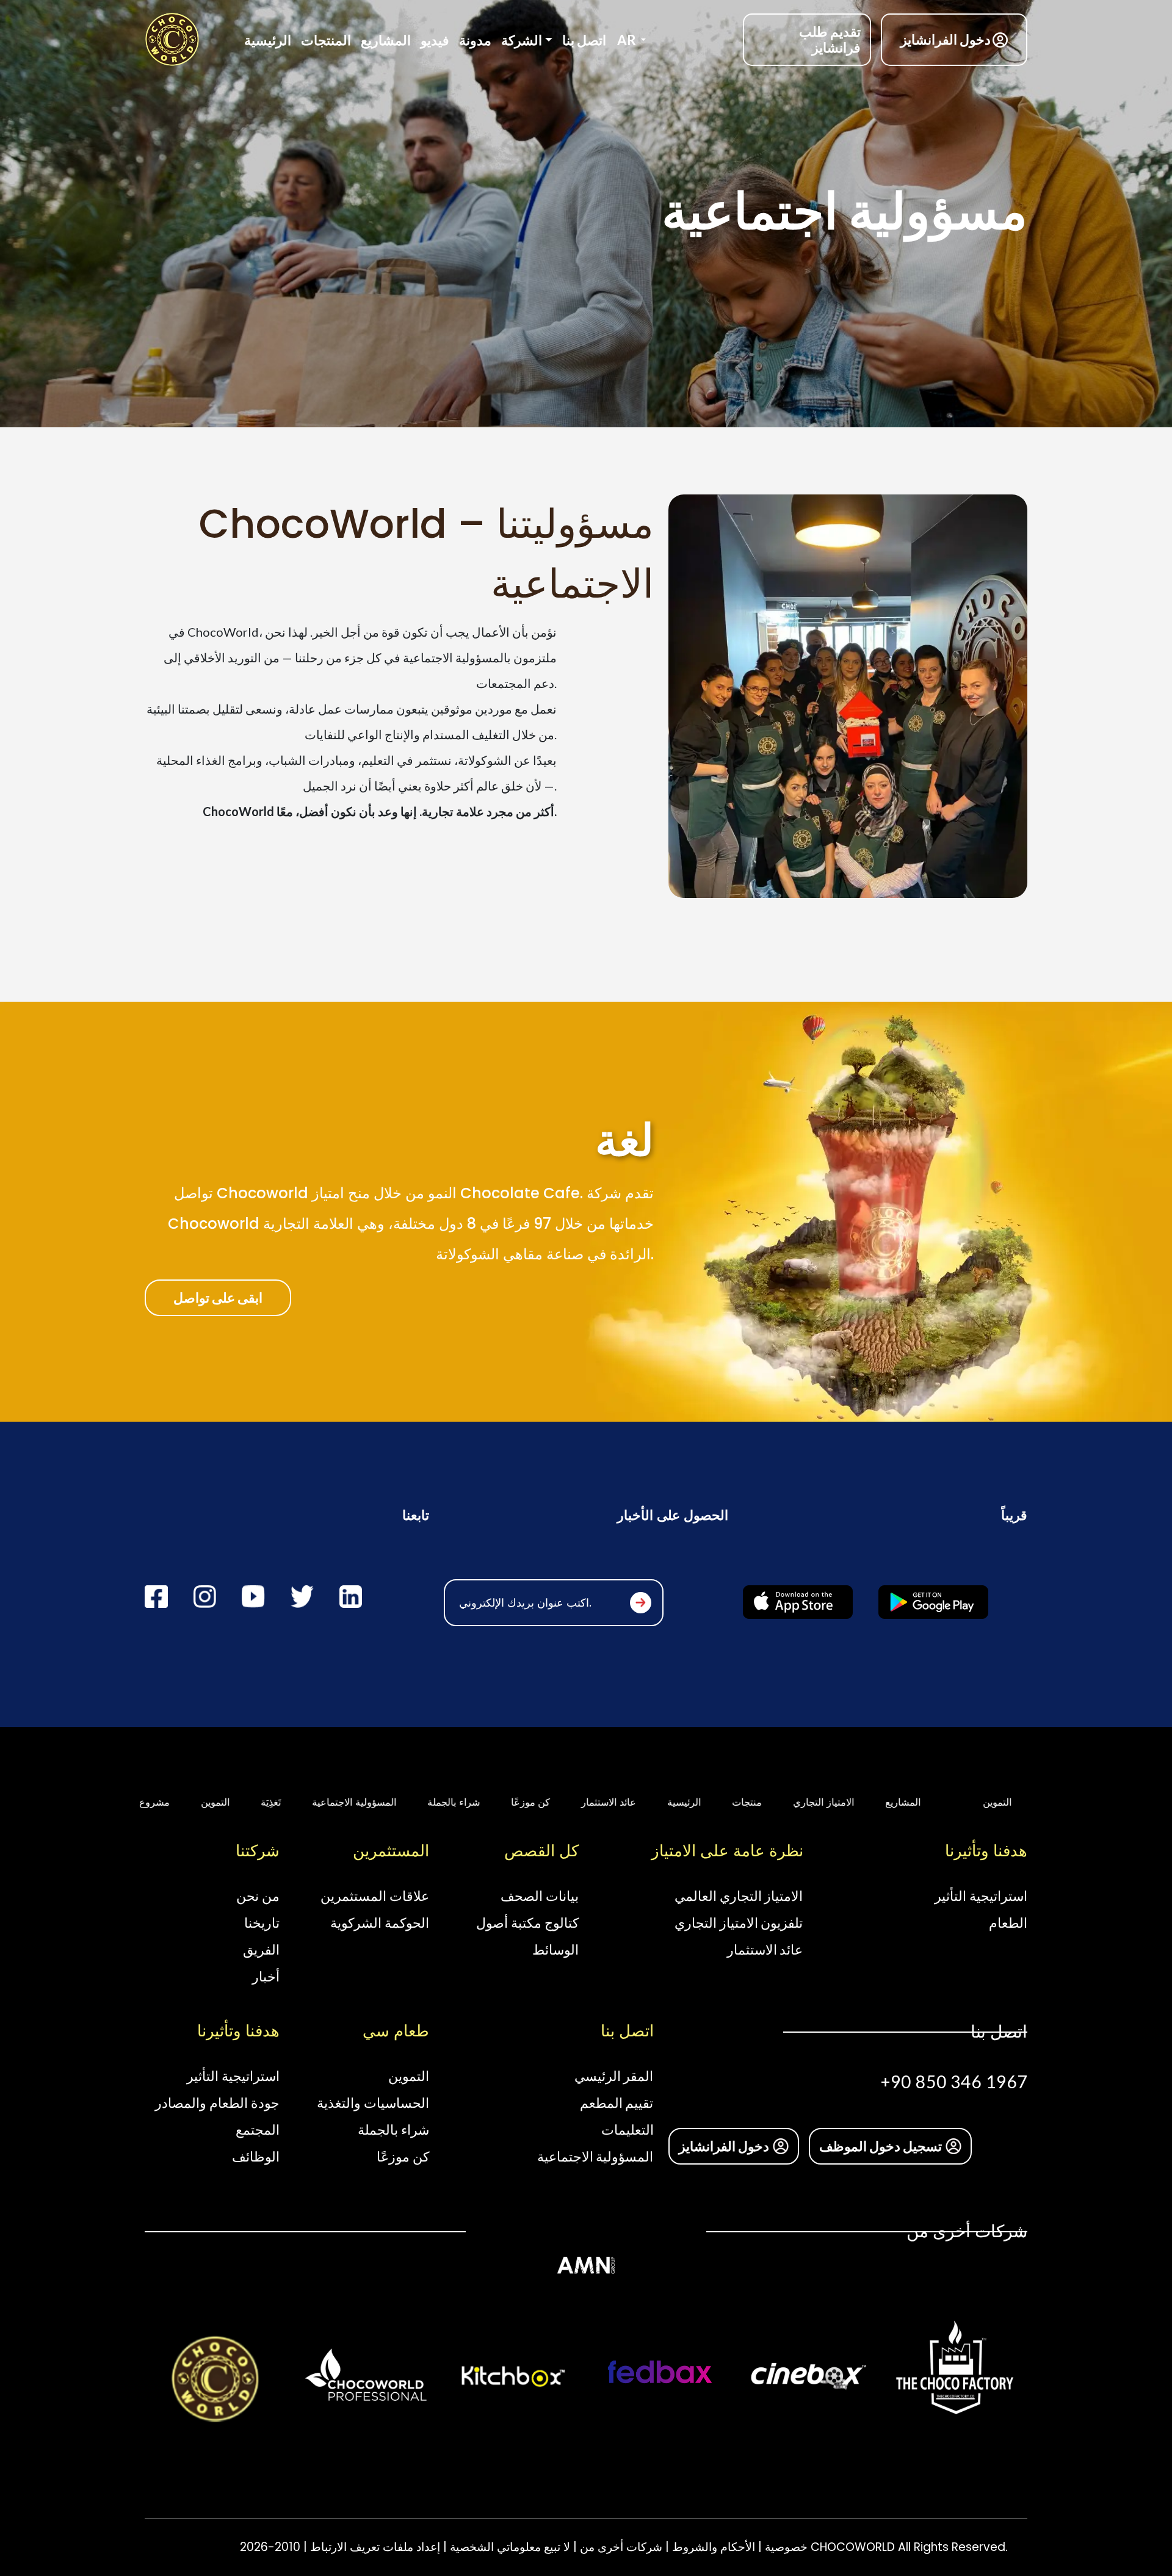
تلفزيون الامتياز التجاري (739, 1923)
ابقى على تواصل (218, 1297)
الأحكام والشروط (712, 2547)
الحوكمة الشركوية (380, 1923)
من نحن (258, 1896)
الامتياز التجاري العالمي (739, 1896)
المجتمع (258, 2129)
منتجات (681, 1802)
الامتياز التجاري (758, 1802)
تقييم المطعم (617, 2103)
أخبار (266, 1976)
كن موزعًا (464, 1802)
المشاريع (386, 40)
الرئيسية (268, 40)
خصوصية (785, 2547)
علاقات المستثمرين (375, 1896)
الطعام (1008, 1923)
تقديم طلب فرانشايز (830, 39)
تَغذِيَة (205, 1802)
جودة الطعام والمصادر (217, 2103)
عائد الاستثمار (543, 1802)
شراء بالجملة (388, 1802)
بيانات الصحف (540, 1896)
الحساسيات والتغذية (373, 2103)
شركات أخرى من (620, 2547)
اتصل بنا (584, 40)
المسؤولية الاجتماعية (288, 1802)
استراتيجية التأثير (981, 1896)
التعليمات (628, 2129)
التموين (149, 1802)
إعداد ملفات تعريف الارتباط (374, 2547)
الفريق (261, 1949)
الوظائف (256, 2156)
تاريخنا (262, 1923)
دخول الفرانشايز (946, 39)
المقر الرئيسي (614, 2076)
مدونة (475, 40)
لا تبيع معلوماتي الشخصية (508, 2547)
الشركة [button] (522, 40)
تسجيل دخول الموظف (881, 2146)
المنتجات (326, 40)
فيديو (435, 40)
